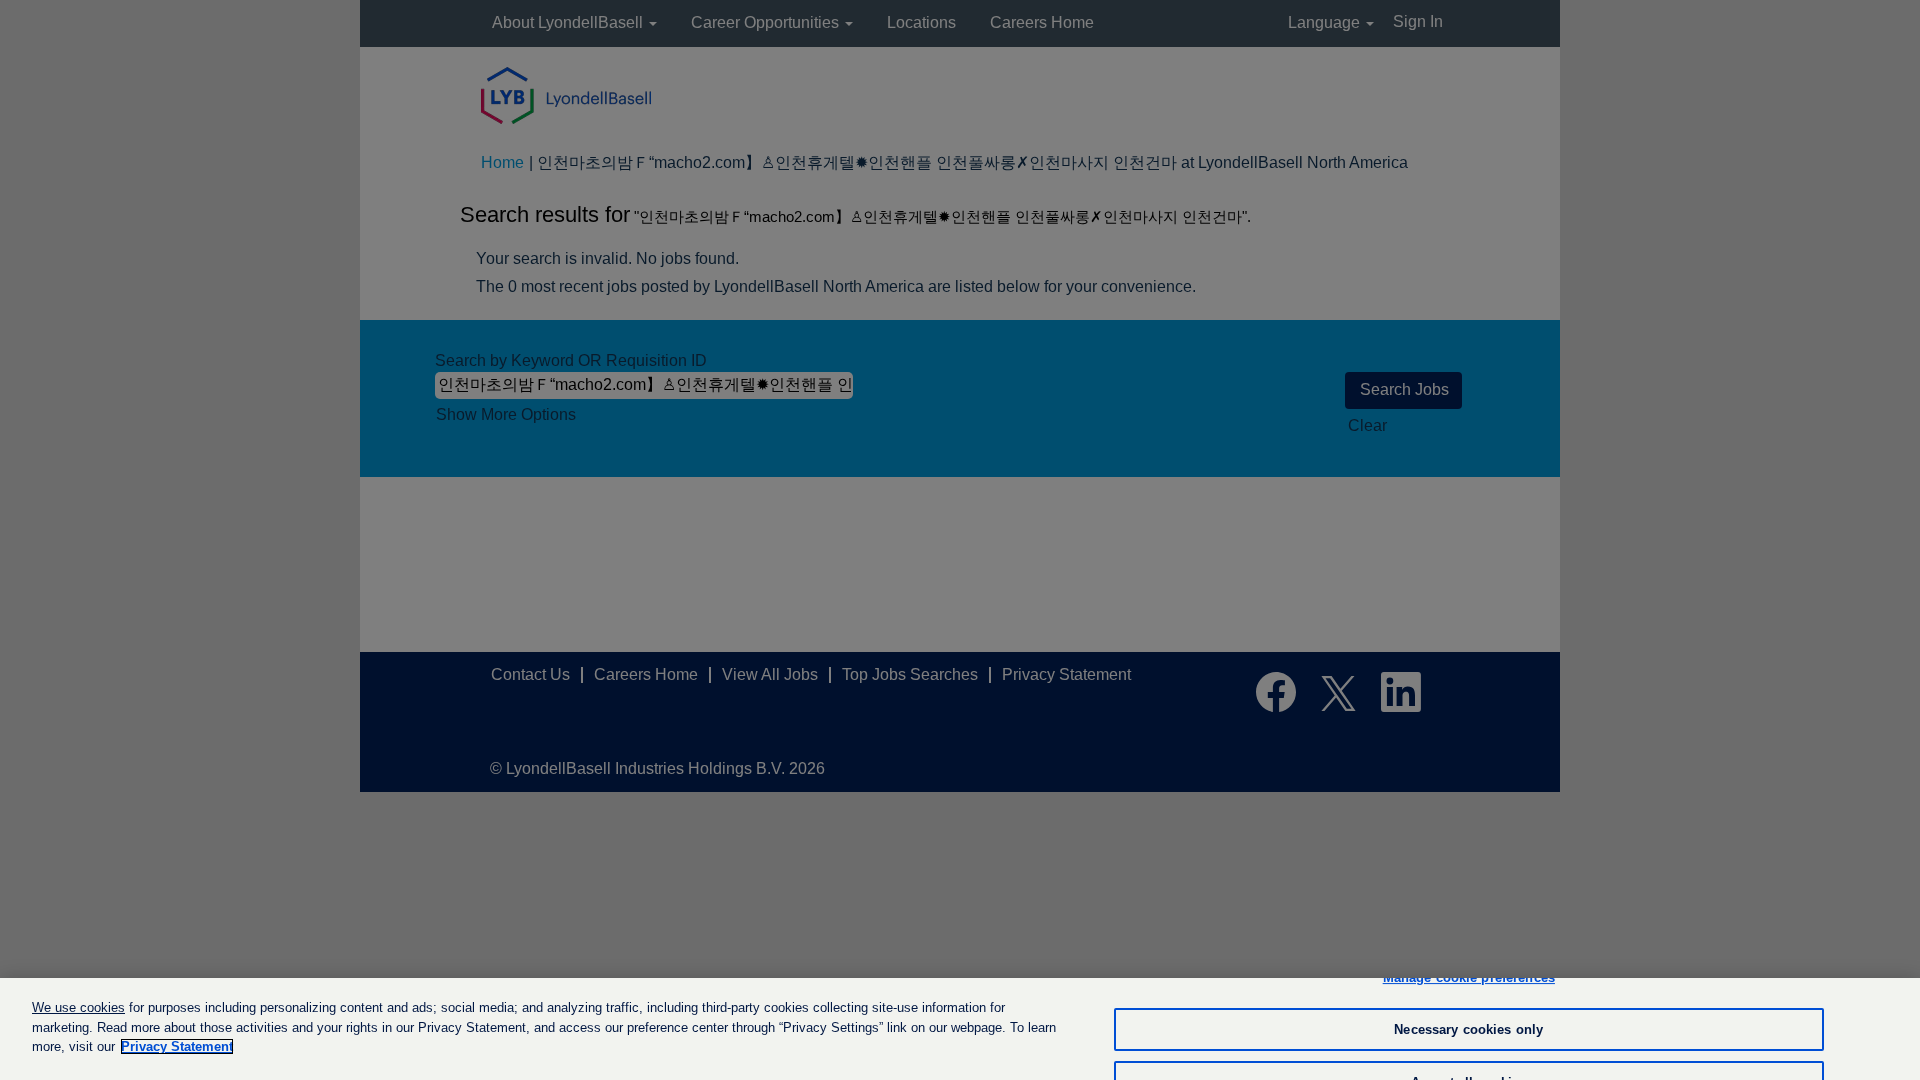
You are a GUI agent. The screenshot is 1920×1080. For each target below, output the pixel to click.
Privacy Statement (177, 1046)
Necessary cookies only (1468, 1029)
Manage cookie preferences (1469, 977)
